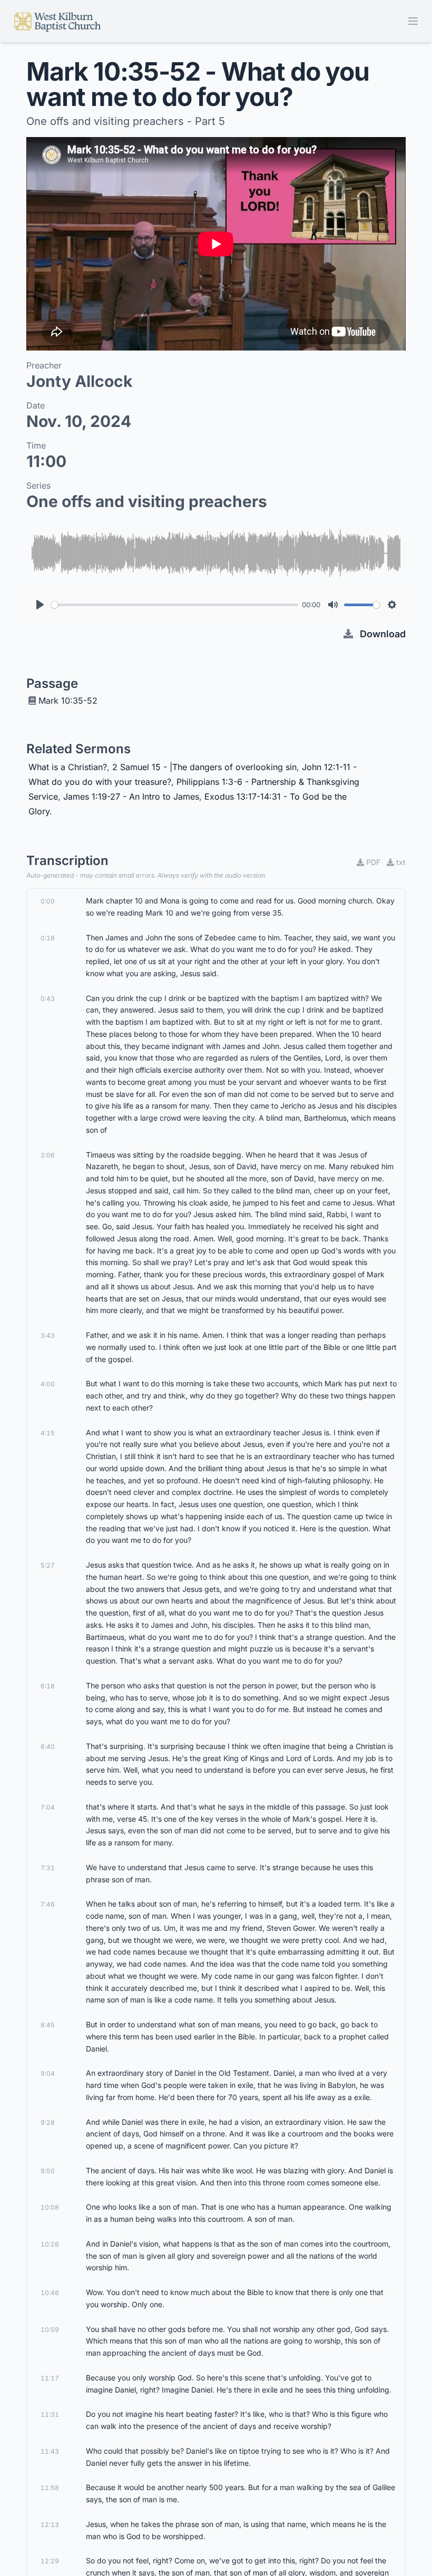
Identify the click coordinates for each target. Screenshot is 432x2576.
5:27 (48, 1565)
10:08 (50, 2207)
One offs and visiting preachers (147, 501)
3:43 (48, 1335)
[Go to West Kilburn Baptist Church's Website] (58, 21)
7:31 (48, 1868)
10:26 (50, 2244)
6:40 (48, 1747)
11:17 (50, 2378)
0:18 (48, 938)
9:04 (48, 2073)
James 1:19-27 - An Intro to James (131, 796)
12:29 (50, 2561)
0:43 (48, 999)
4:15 (48, 1433)
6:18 (48, 1686)
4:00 (48, 1384)
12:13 (50, 2525)
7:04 (48, 1807)
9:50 (48, 2171)
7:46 (48, 1904)
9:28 (48, 2122)
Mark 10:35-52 (68, 701)
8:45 (48, 2025)
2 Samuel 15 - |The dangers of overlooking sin (204, 767)
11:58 (50, 2488)
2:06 (48, 1155)
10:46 (50, 2293)
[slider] (175, 605)
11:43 (50, 2451)
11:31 (50, 2414)
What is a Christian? (68, 767)
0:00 (48, 901)
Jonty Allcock (79, 381)
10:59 (50, 2330)
